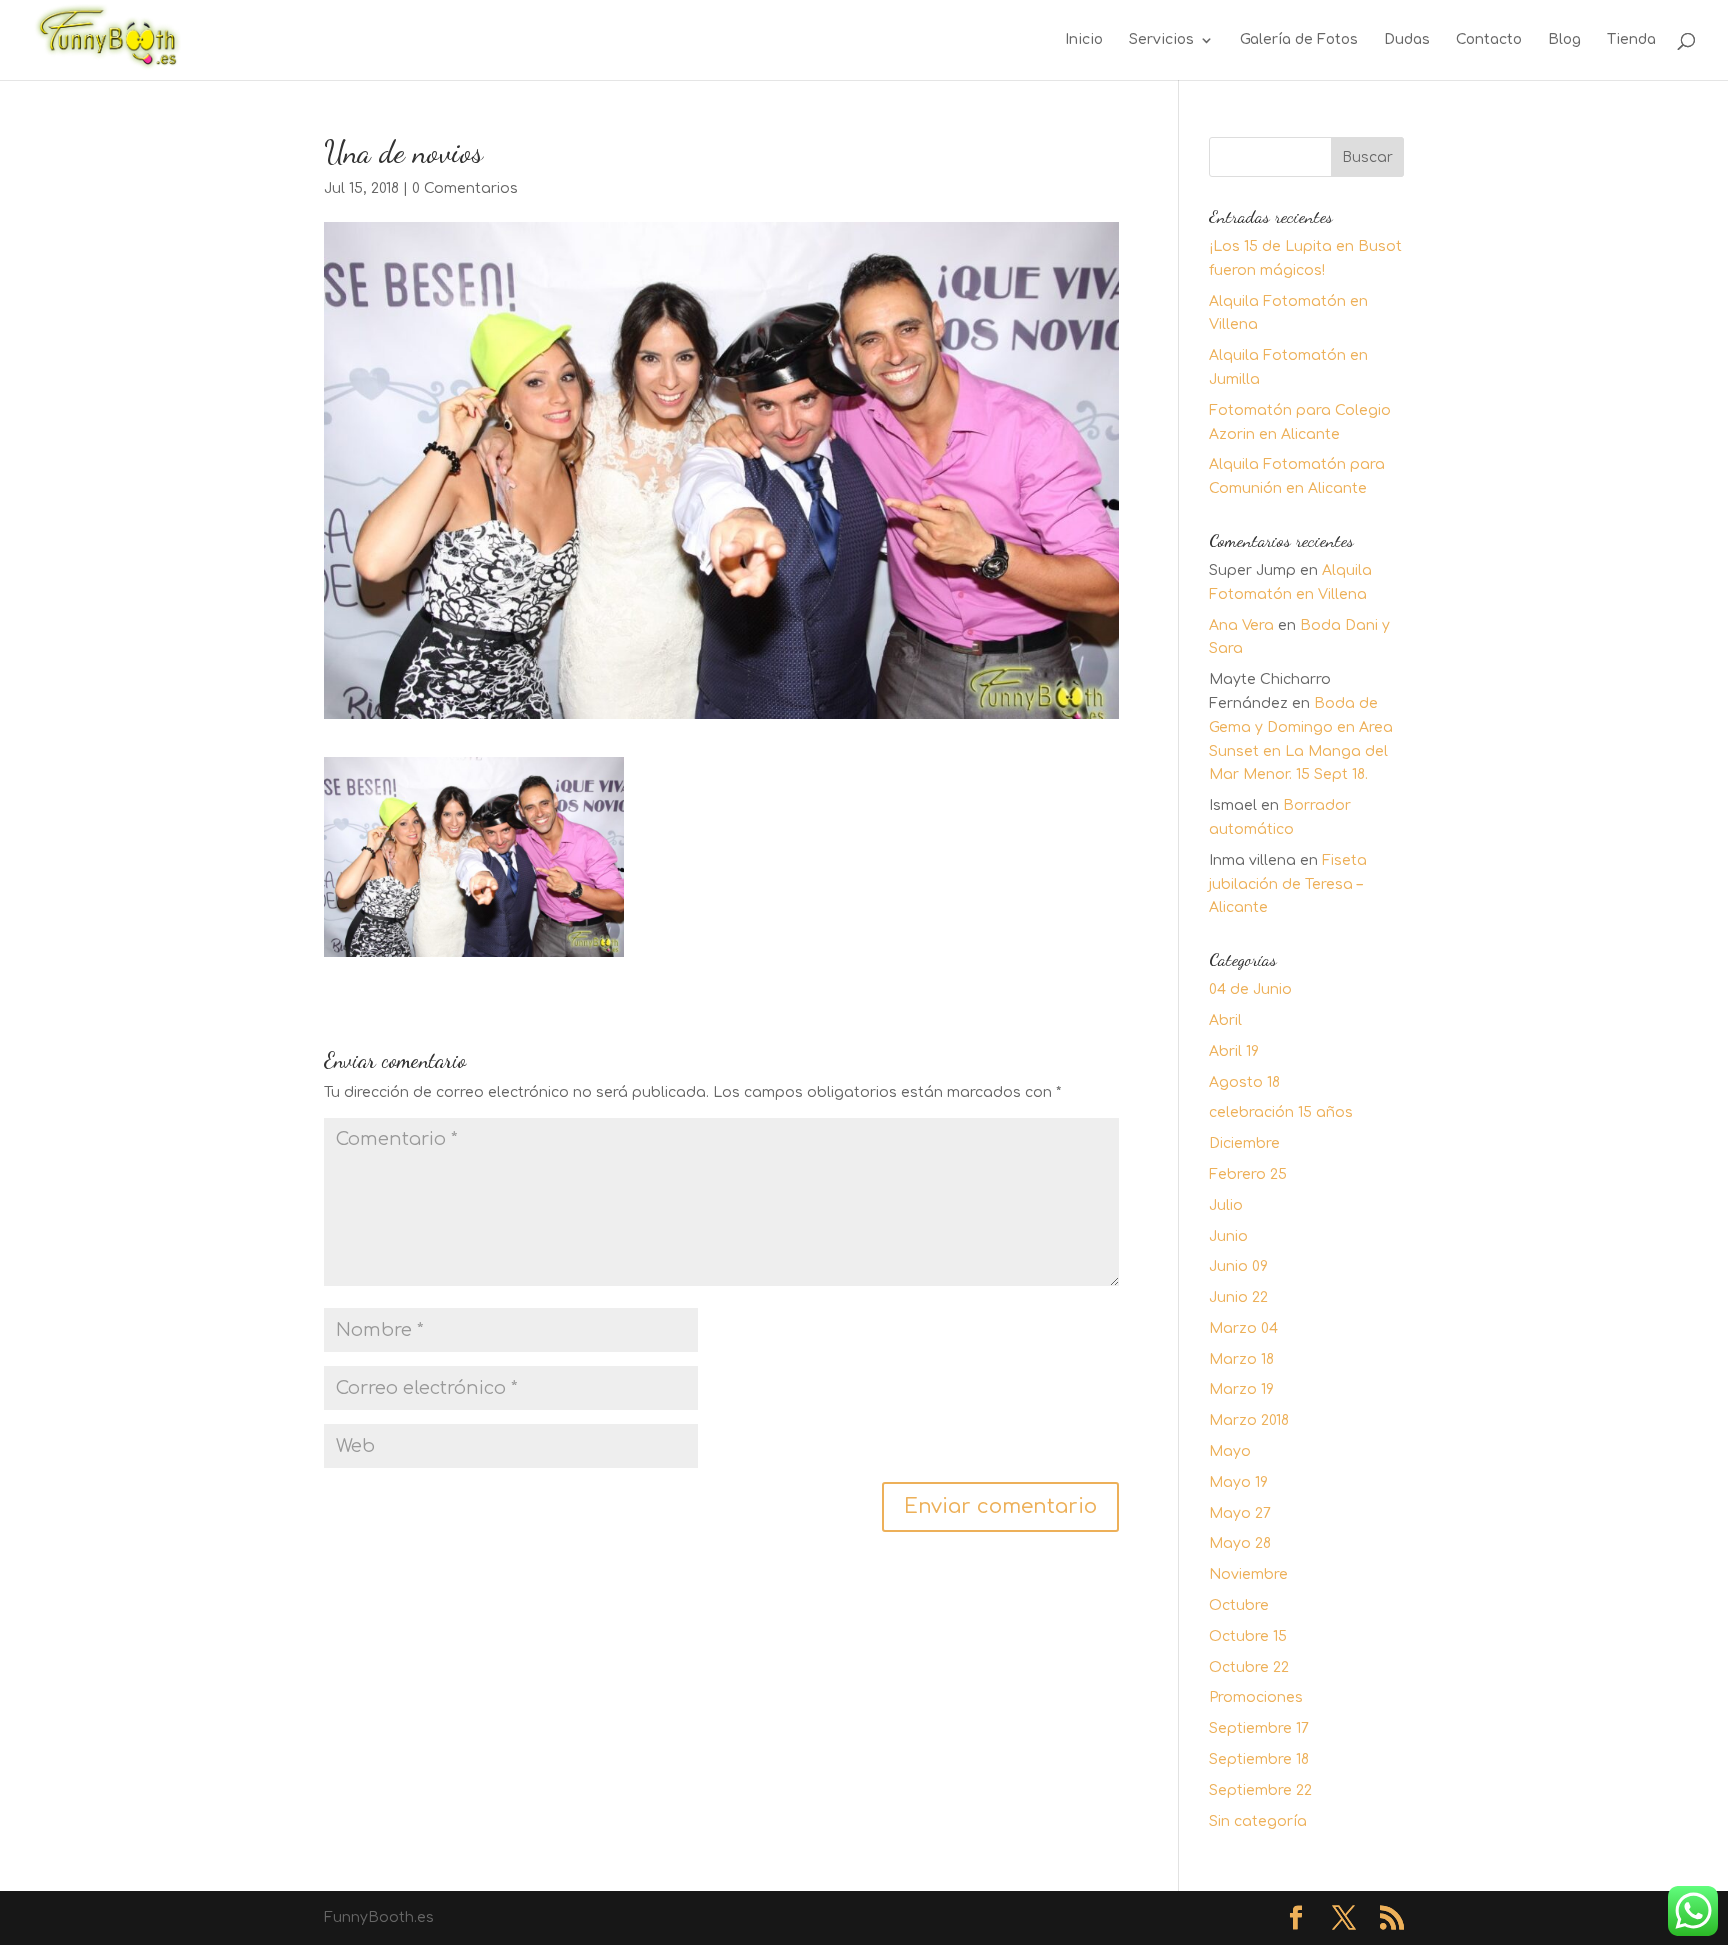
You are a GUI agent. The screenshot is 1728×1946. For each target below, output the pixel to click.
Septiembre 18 (1259, 1759)
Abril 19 (1234, 1051)
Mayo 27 (1240, 1513)
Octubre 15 (1248, 1636)
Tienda (1631, 40)
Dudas (1407, 40)
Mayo (1230, 1451)
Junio (1228, 1236)
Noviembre (1248, 1574)
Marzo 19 (1241, 1389)
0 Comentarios (465, 188)
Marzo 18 (1241, 1359)
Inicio (1084, 40)
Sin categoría (1258, 1821)
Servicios (1161, 40)
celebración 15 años (1281, 1112)
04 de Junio (1250, 989)
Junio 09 (1238, 1266)
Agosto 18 (1244, 1082)
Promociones (1256, 1697)
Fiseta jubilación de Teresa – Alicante (1288, 884)
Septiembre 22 (1260, 1790)
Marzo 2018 (1249, 1420)
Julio (1226, 1205)
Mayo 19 (1238, 1482)
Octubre (1239, 1605)
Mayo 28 (1240, 1543)
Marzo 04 (1243, 1328)
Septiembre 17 (1259, 1728)
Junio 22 (1238, 1297)
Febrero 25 (1248, 1174)
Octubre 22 (1249, 1667)
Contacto (1489, 40)
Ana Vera (1241, 625)
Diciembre (1244, 1143)
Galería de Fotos (1299, 40)
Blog (1564, 40)
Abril (1225, 1020)
